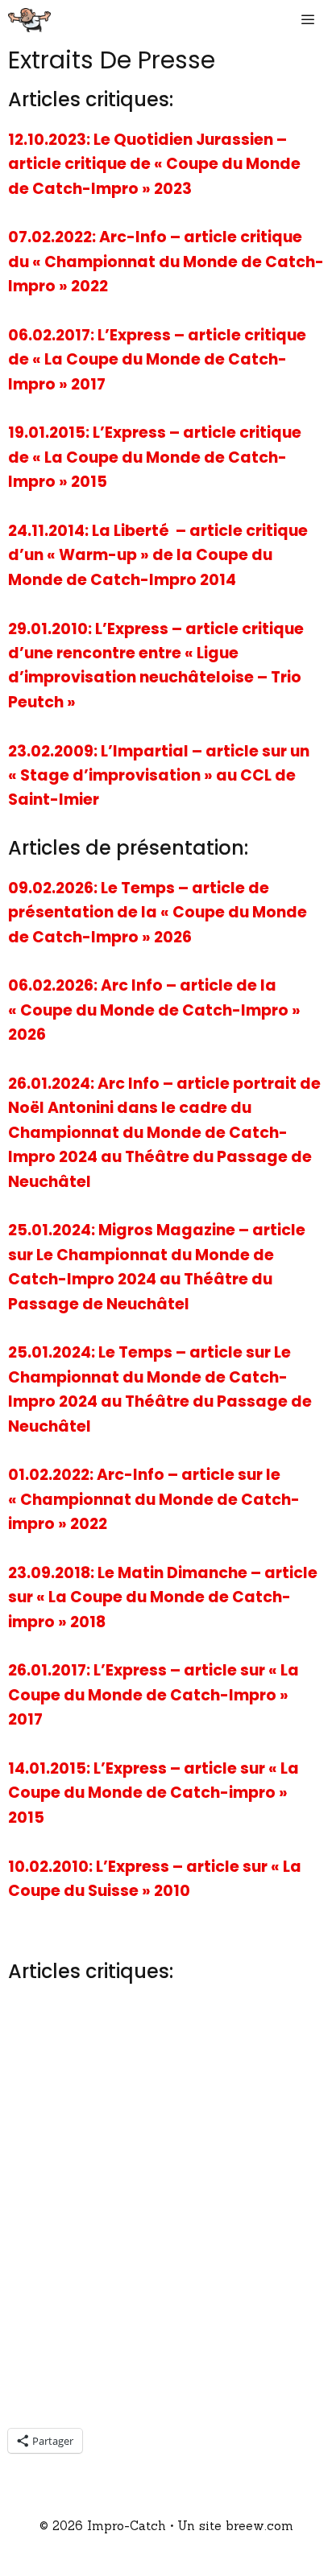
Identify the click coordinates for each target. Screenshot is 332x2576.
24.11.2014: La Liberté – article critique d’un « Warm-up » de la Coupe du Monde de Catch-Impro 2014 (158, 555)
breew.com (259, 2526)
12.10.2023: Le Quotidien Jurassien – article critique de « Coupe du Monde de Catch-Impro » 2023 (154, 164)
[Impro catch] (29, 20)
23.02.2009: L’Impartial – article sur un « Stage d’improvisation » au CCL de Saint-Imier (159, 776)
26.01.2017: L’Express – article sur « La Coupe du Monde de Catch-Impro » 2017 (154, 1695)
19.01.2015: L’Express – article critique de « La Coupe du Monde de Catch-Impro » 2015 (155, 457)
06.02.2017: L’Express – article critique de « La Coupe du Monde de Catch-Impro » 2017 (157, 360)
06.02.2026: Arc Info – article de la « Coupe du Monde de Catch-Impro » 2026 (154, 1010)
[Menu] (311, 20)
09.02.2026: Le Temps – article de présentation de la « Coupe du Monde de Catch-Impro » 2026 (158, 913)
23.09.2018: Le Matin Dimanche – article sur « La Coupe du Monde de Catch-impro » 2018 (163, 1597)
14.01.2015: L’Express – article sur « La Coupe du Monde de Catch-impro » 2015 (154, 1793)
